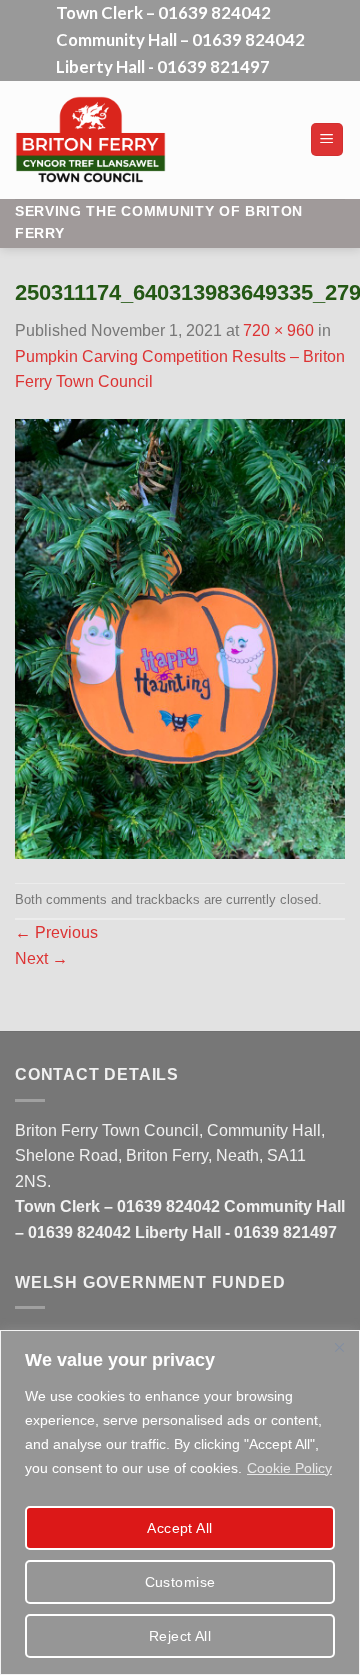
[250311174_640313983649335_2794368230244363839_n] (180, 637)
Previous (56, 932)
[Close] (339, 1347)
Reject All (180, 1636)
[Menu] (327, 139)
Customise (180, 1582)
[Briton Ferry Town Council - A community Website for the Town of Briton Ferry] (154, 140)
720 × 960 (278, 330)
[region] (180, 1502)
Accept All (179, 1528)
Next (41, 958)
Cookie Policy (289, 1468)
